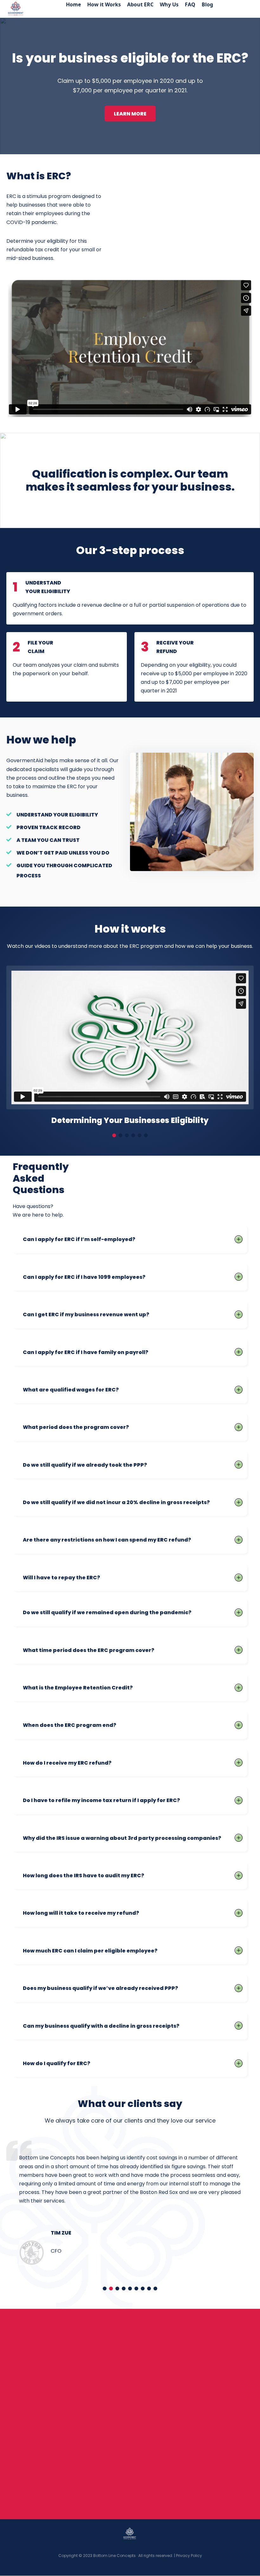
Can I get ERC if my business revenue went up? (86, 1314)
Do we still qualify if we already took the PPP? (85, 1465)
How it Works (104, 4)
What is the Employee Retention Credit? (78, 1688)
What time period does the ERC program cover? (89, 1650)
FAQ (190, 4)
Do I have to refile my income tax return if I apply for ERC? (101, 1800)
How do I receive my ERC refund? (67, 1763)
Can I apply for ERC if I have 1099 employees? (84, 1277)
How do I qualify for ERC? (57, 2063)
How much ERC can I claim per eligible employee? (90, 1951)
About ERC (140, 4)
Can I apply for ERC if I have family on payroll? (86, 1352)
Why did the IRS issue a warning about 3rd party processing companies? (122, 1838)
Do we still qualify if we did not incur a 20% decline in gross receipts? (116, 1502)
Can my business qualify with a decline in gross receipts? (101, 2026)
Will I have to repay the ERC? (62, 1577)
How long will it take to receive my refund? (81, 1913)
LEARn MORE (130, 114)
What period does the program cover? (76, 1427)
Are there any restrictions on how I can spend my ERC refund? (107, 1540)
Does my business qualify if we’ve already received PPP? (101, 1988)
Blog (207, 4)
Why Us (169, 4)
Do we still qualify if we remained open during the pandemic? (107, 1612)
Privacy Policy (189, 2556)
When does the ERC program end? (70, 1725)
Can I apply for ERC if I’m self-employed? (79, 1239)
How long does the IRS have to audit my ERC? (84, 1875)
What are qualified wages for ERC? (71, 1390)
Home (73, 4)
